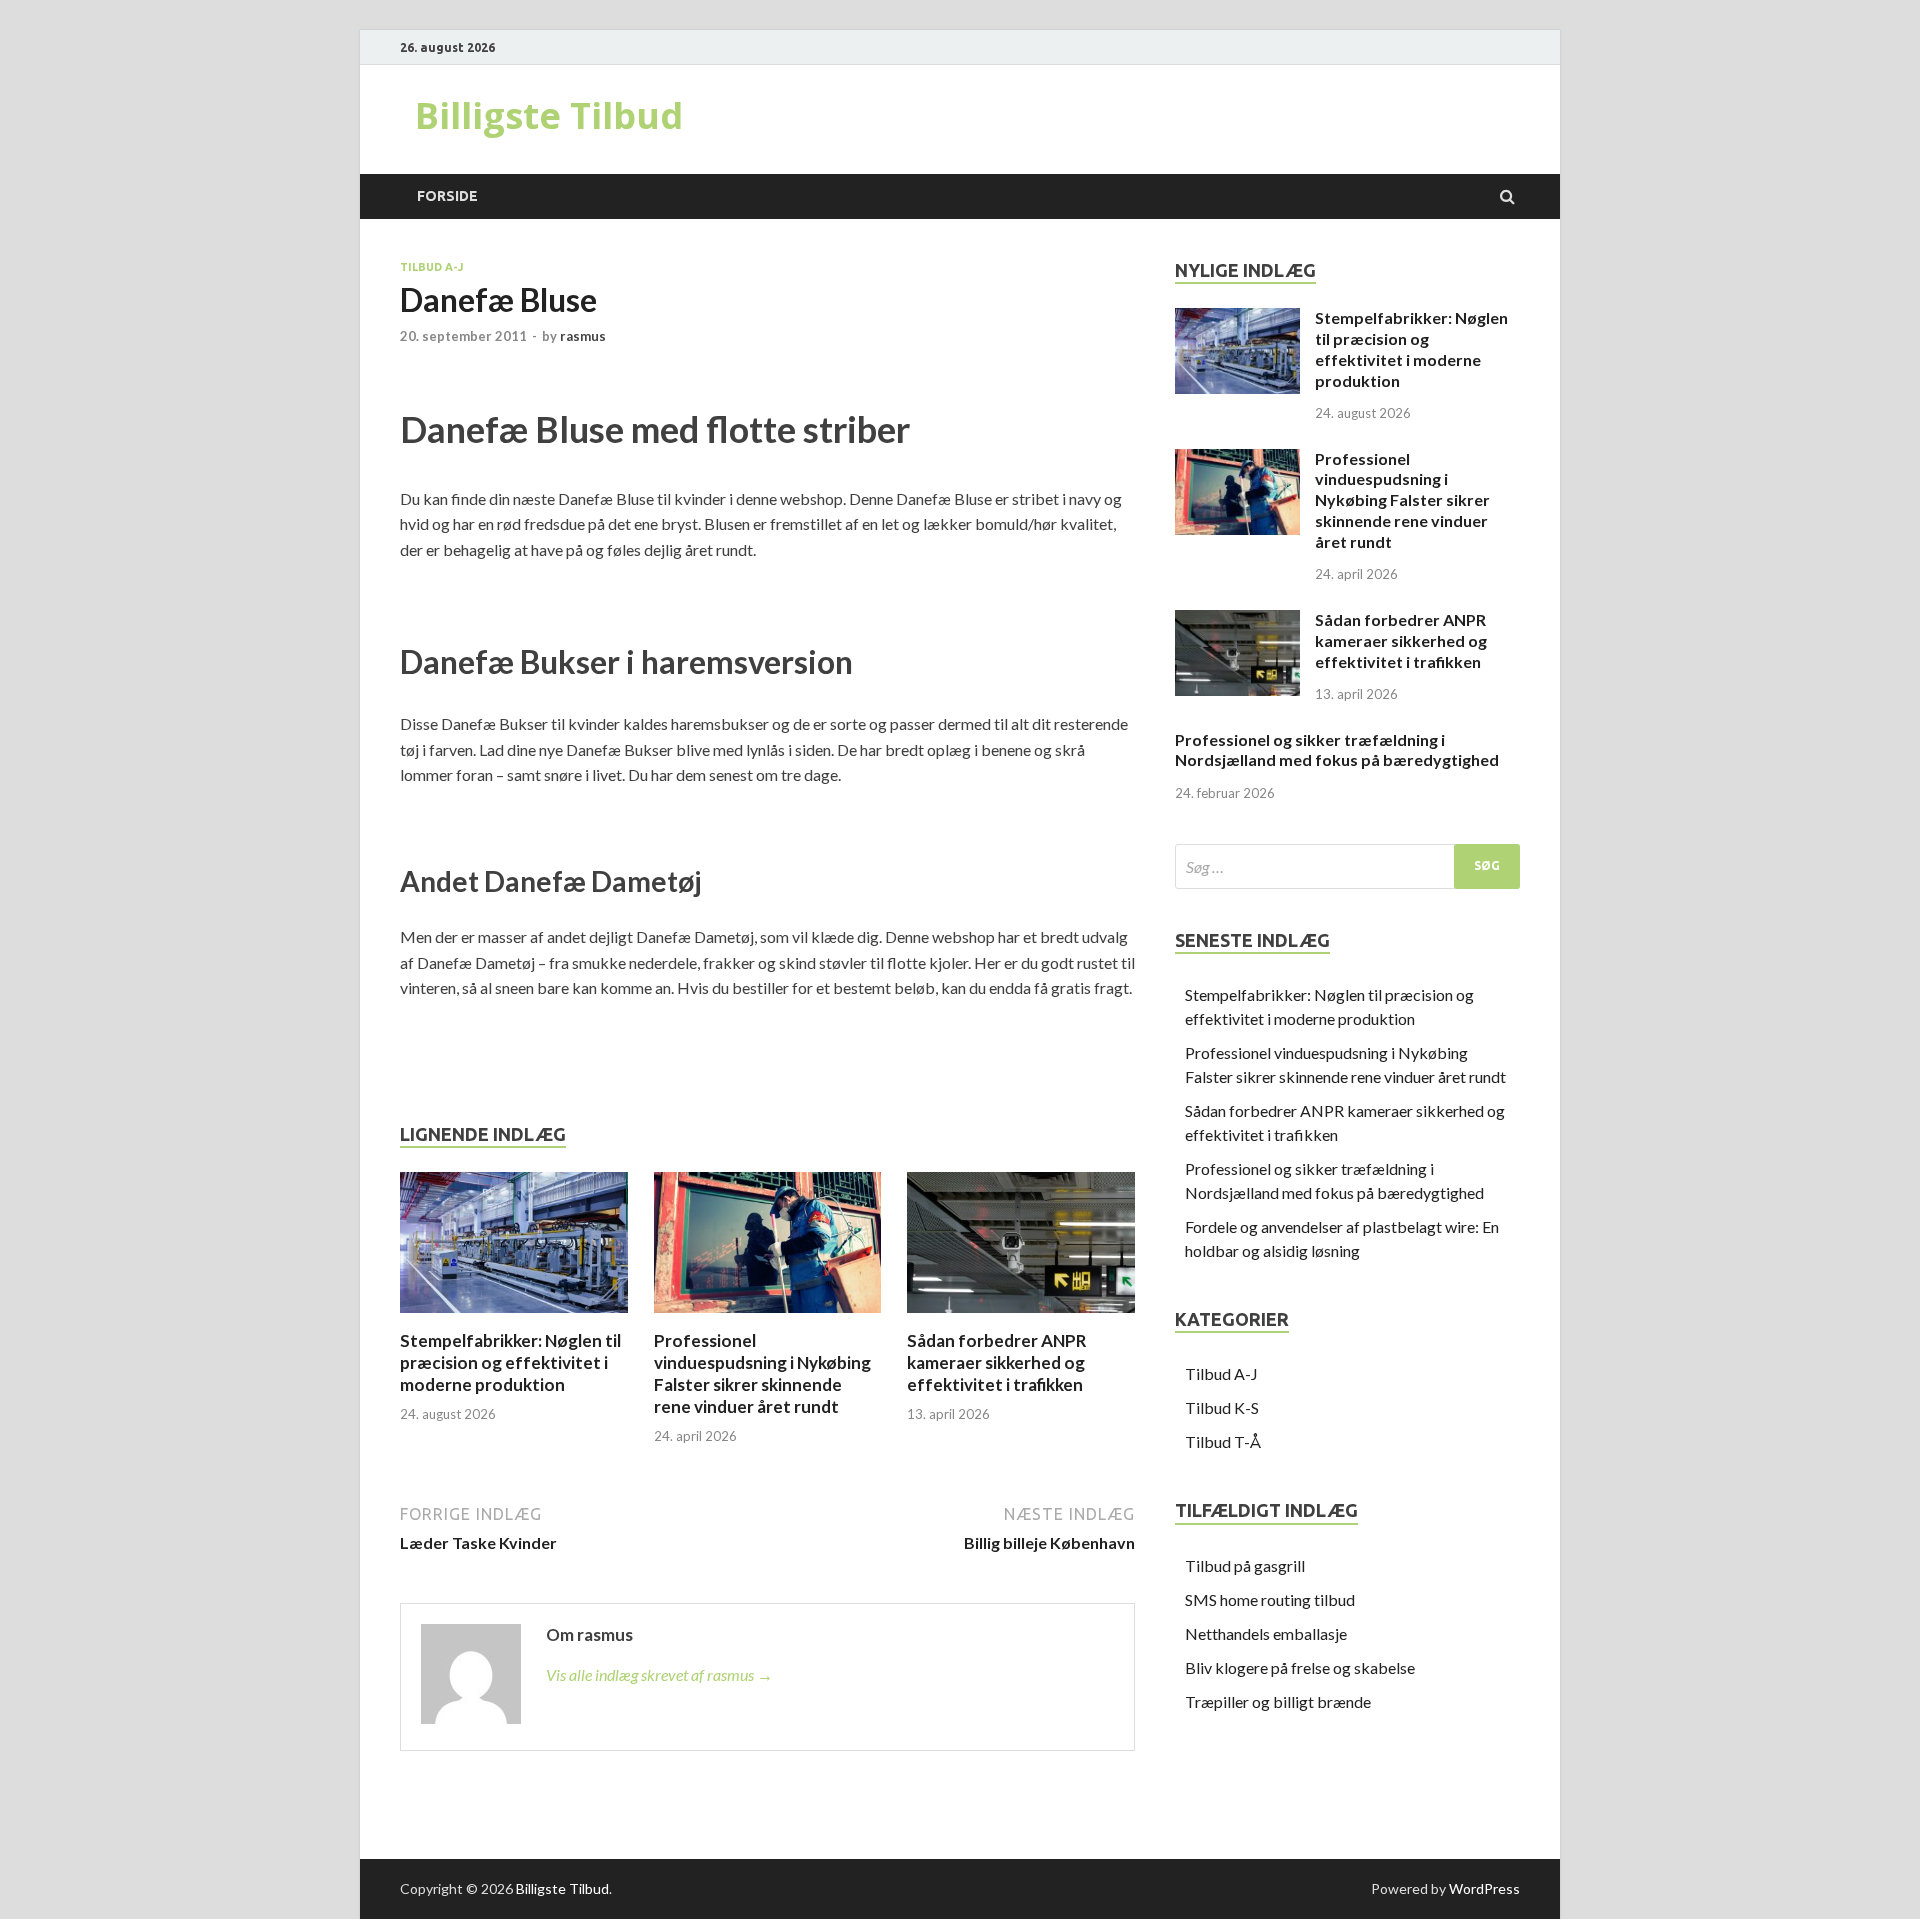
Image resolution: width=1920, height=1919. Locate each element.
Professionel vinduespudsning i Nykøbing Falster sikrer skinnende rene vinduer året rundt (762, 1373)
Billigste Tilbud (549, 115)
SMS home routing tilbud (1270, 1599)
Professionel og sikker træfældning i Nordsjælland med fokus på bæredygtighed (1337, 750)
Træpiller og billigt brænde (1278, 1701)
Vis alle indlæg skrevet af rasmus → (659, 1674)
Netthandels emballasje (1266, 1633)
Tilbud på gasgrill (1245, 1565)
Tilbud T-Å (1223, 1441)
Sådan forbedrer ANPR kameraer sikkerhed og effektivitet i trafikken (997, 1362)
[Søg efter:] (1347, 866)
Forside (447, 196)
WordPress (1484, 1888)
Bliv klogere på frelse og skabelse (1300, 1667)
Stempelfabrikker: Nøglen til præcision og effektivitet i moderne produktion (510, 1362)
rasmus (583, 336)
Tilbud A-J (431, 267)
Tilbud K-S (1222, 1407)
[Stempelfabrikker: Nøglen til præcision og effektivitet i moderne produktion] (514, 1317)
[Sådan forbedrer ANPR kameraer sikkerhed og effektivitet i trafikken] (1021, 1317)
